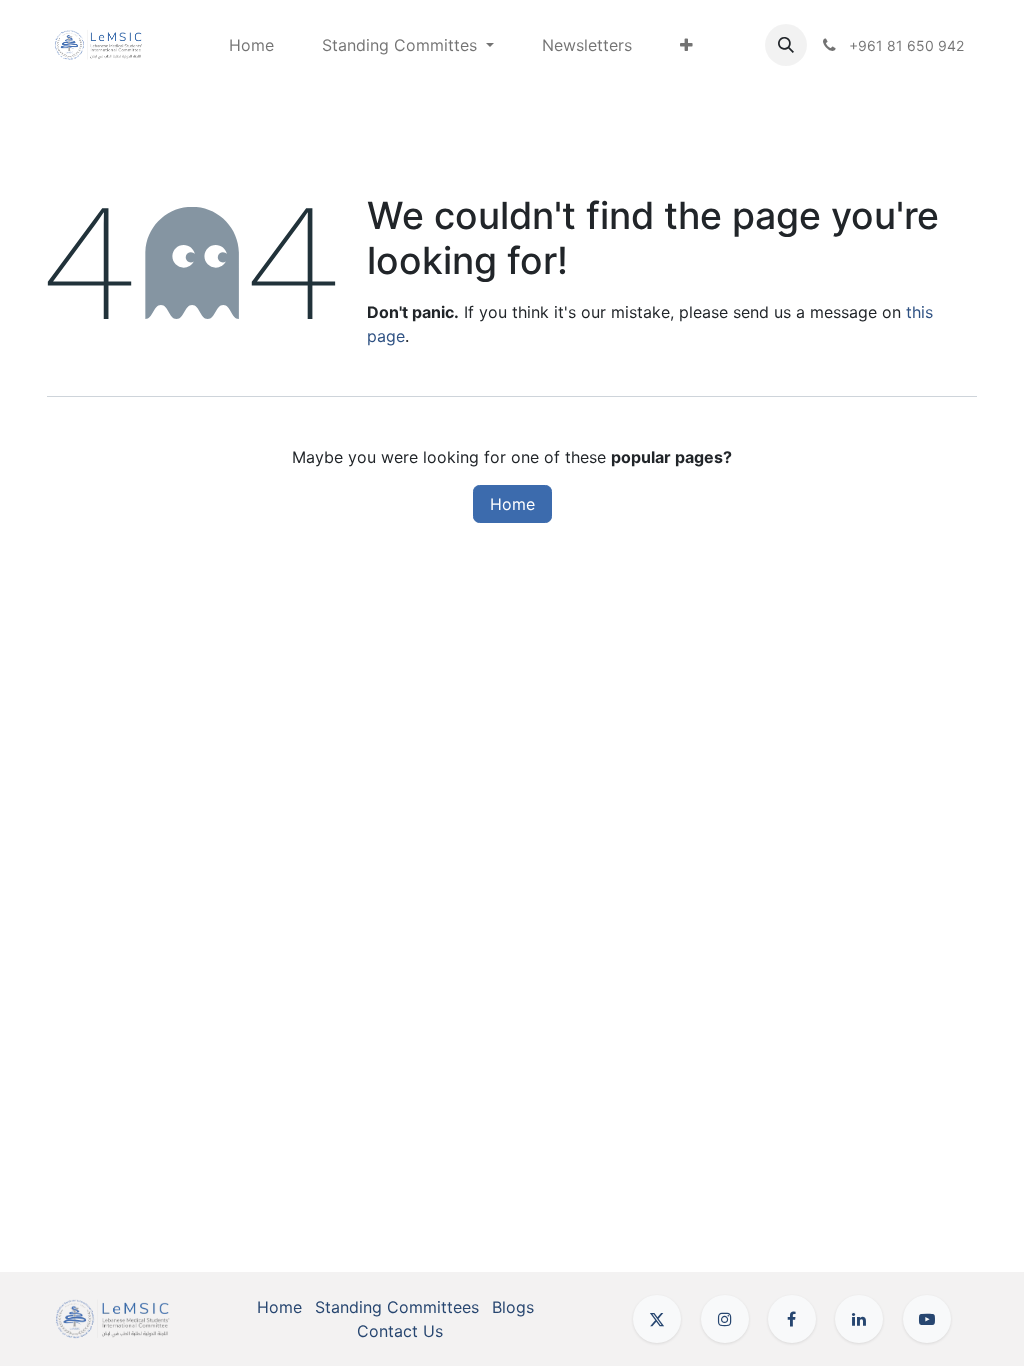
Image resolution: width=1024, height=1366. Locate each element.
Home (512, 504)
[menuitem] (251, 45)
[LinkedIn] (859, 1319)
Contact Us (400, 1331)
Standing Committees (397, 1307)
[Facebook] (792, 1319)
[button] (786, 45)
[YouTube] (927, 1319)
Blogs (513, 1307)
